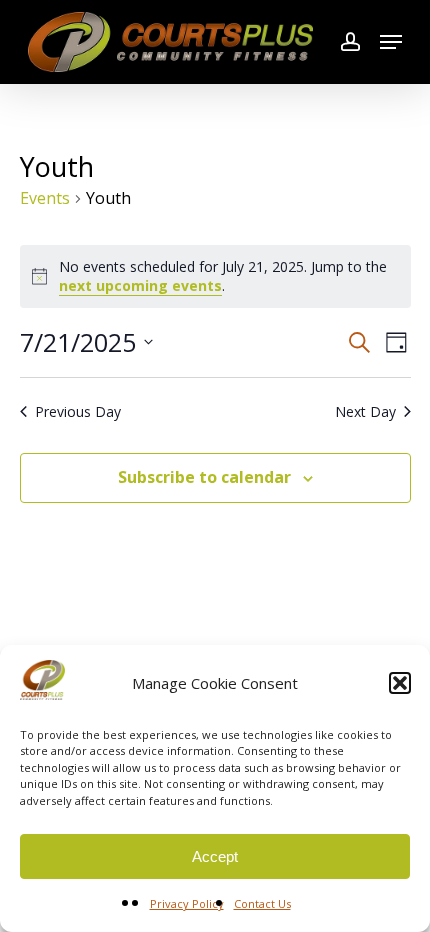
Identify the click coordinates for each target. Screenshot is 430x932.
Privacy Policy (187, 903)
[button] (400, 683)
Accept (215, 856)
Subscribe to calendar (204, 477)
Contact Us (262, 903)
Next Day (365, 411)
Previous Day (78, 411)
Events (45, 198)
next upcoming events (140, 285)
